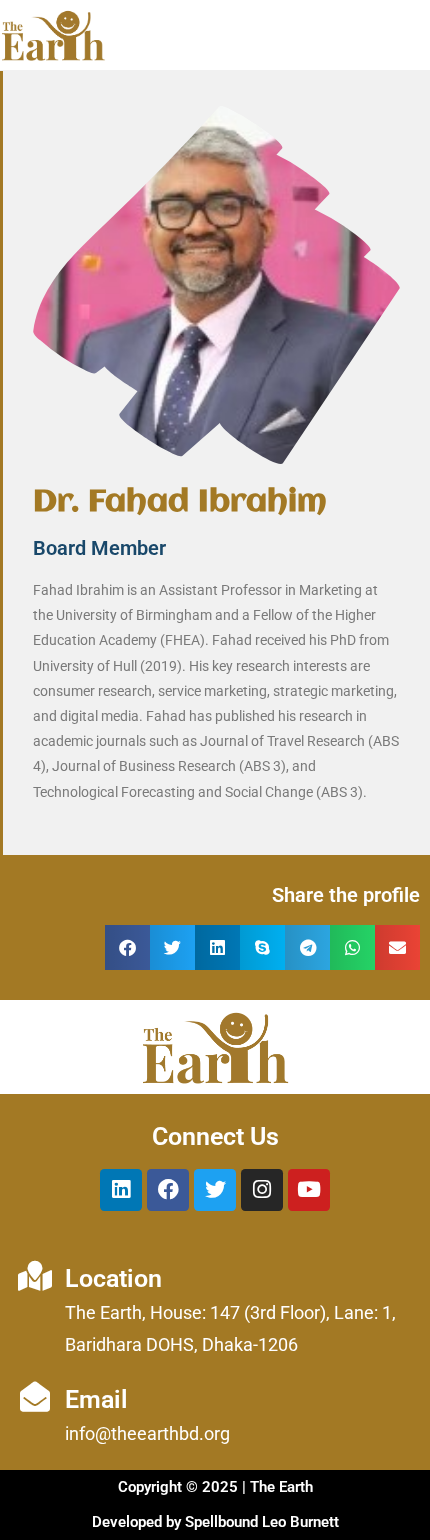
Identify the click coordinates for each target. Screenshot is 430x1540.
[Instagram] (262, 1190)
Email (96, 1399)
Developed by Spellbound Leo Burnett (215, 1522)
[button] (127, 947)
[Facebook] (168, 1190)
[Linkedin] (121, 1190)
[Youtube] (309, 1190)
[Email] (35, 1397)
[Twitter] (215, 1190)
